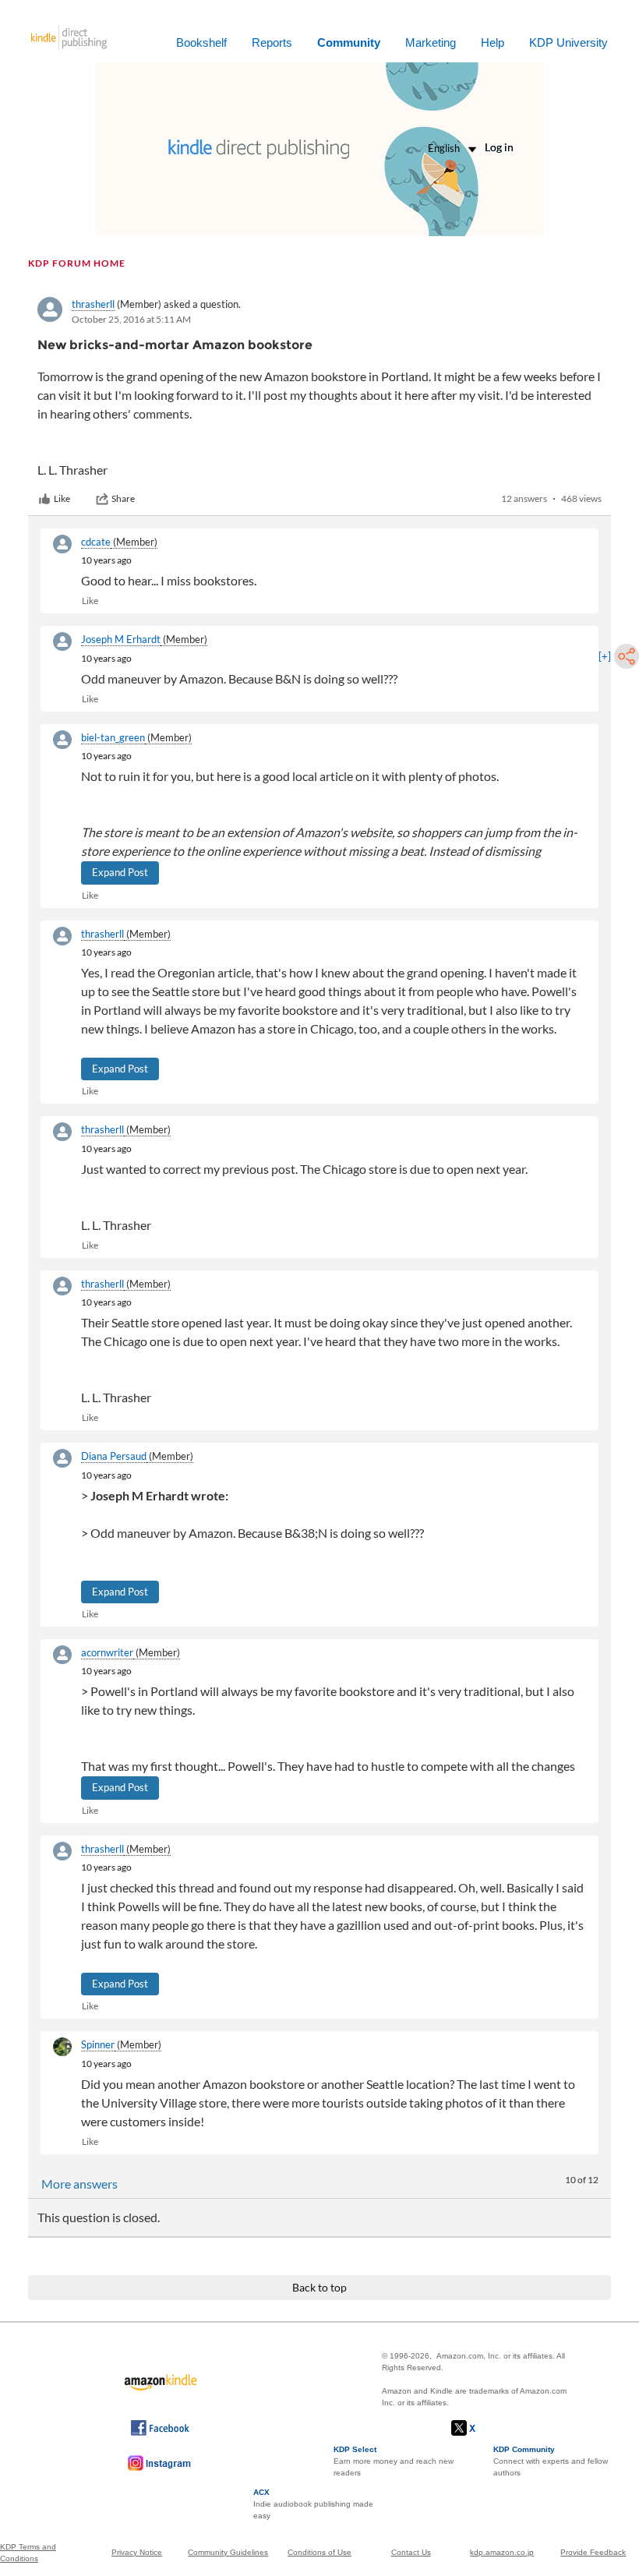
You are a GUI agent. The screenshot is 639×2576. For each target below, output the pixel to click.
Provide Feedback (593, 2552)
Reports (272, 42)
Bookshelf (201, 42)
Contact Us (411, 2552)
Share (123, 498)
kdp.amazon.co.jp (502, 2552)
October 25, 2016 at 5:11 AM (131, 319)
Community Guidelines (228, 2552)
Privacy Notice (137, 2552)
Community (349, 42)
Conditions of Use (319, 2552)
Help (492, 42)
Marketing (431, 42)
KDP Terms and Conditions (28, 2553)
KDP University (568, 42)
